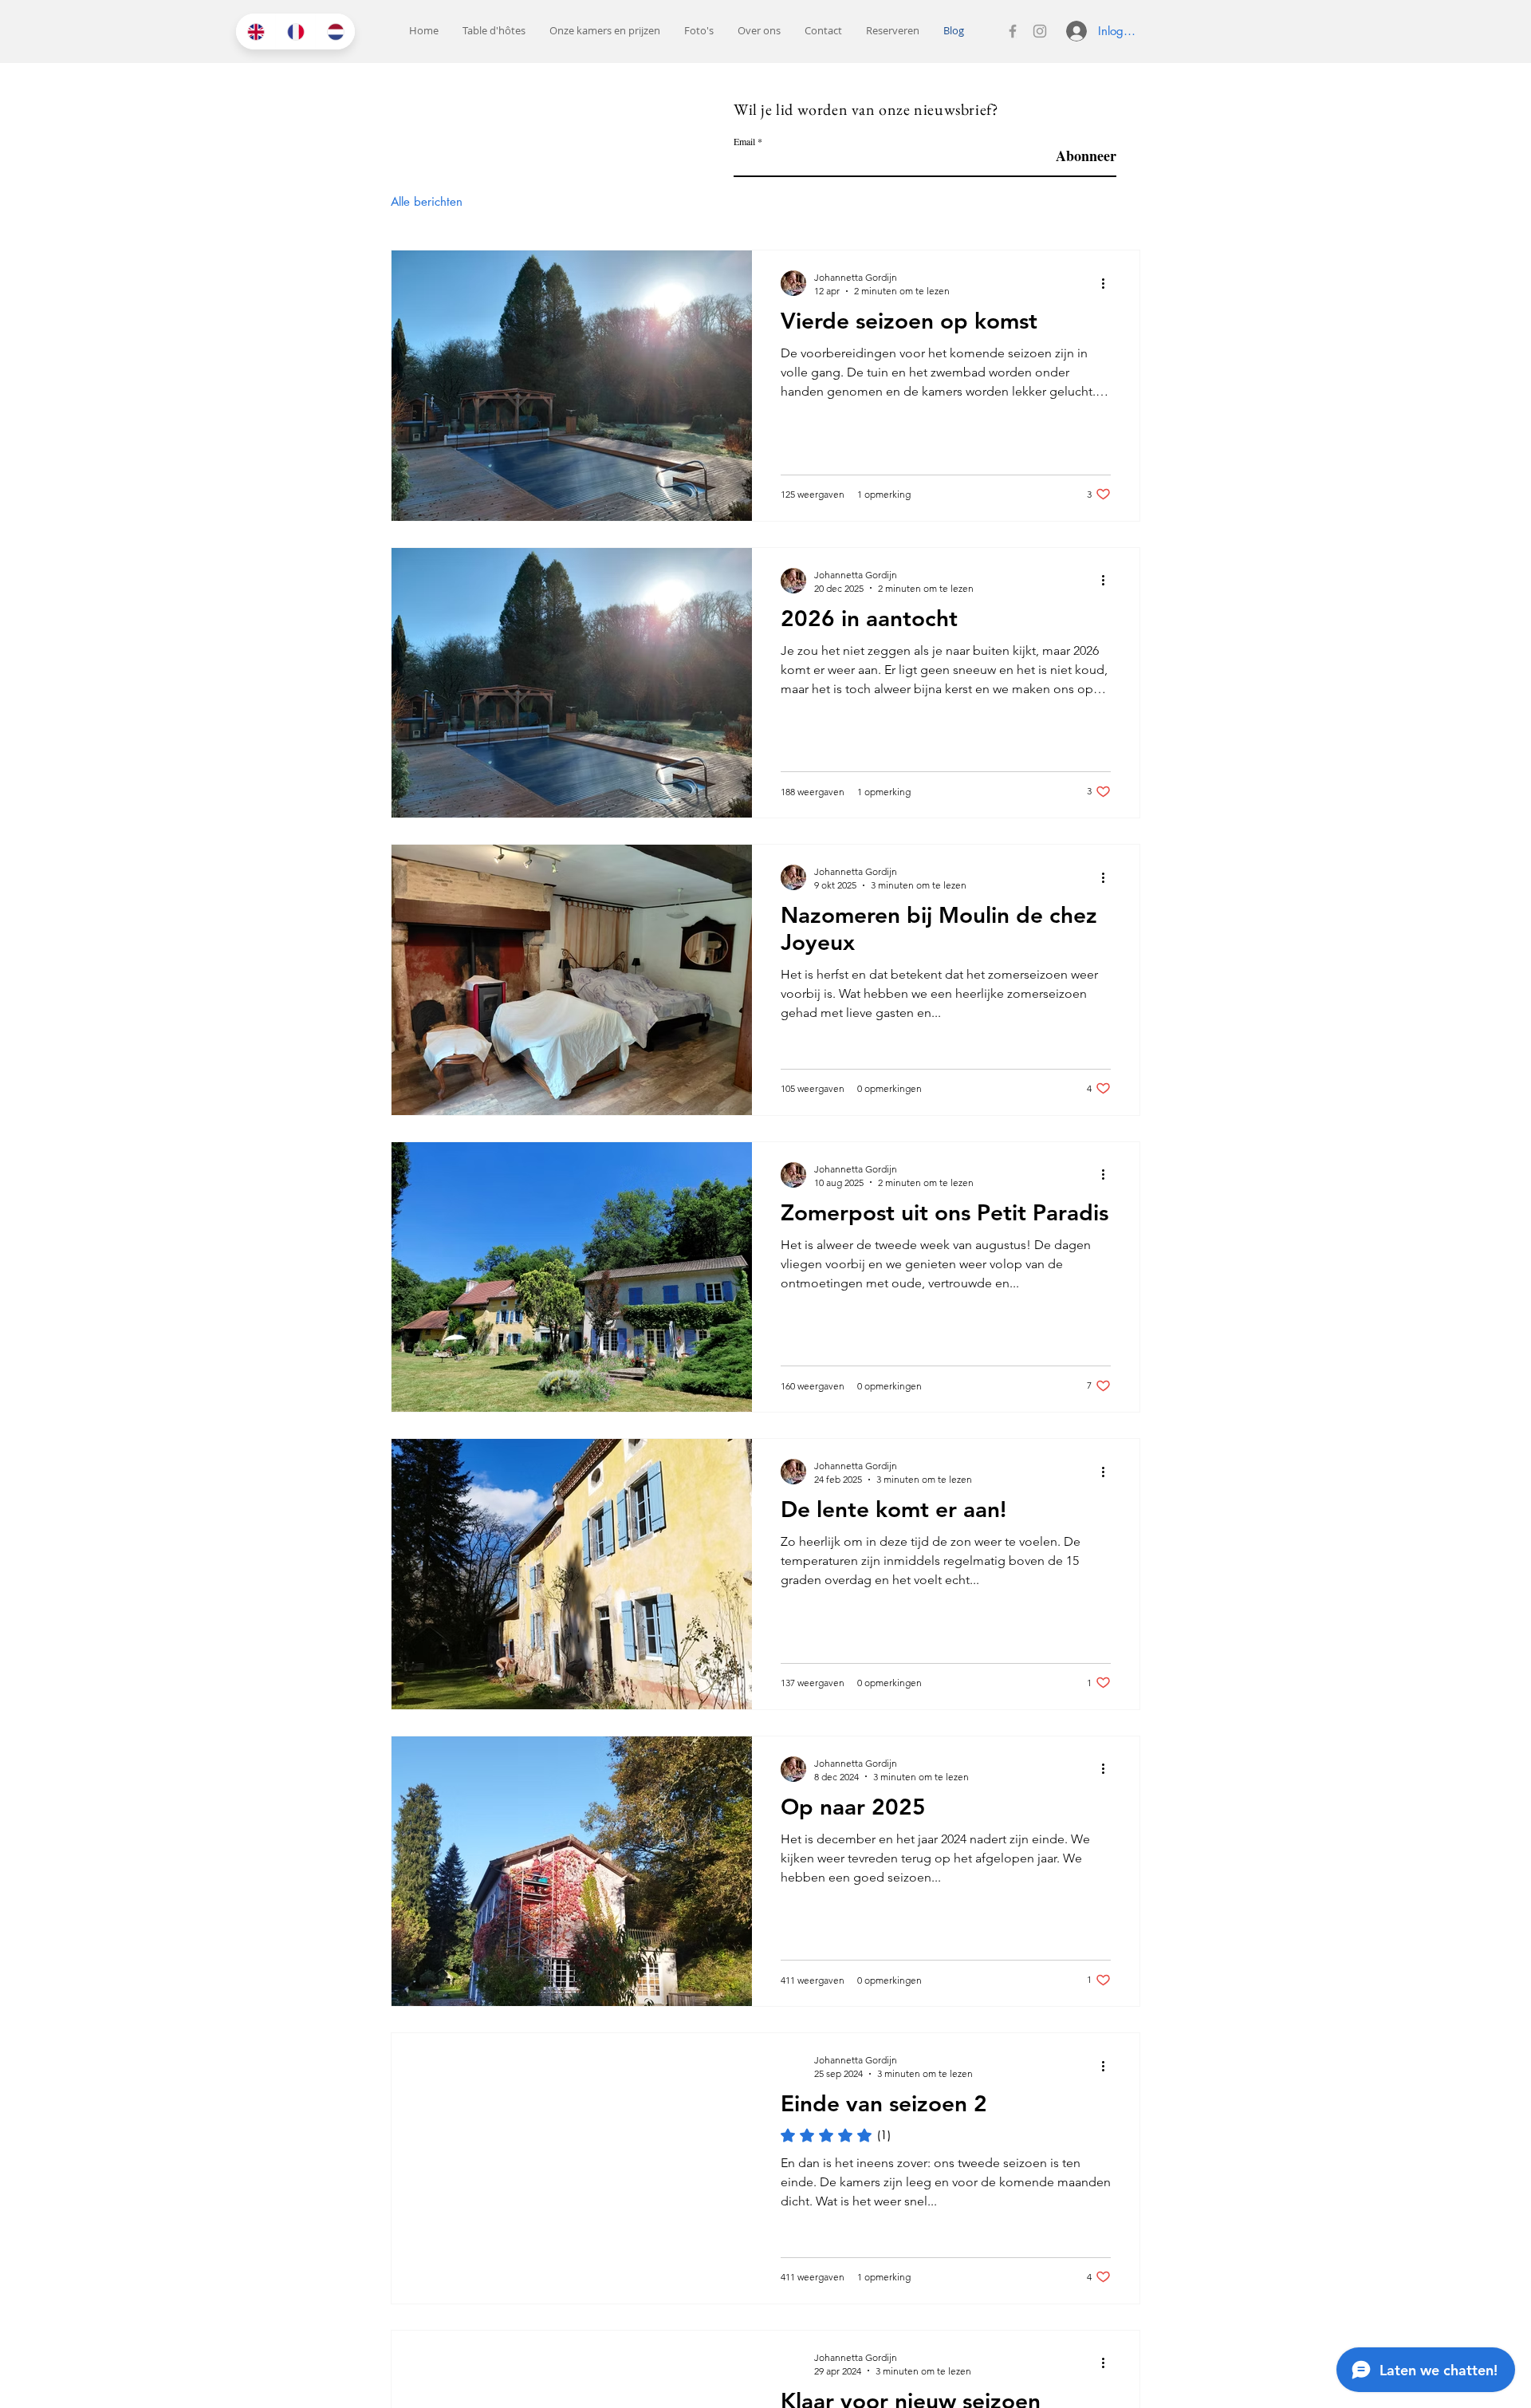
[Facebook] (1013, 31)
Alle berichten (427, 201)
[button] (605, 31)
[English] (256, 32)
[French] (295, 32)
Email (744, 141)
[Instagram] (1040, 31)
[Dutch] (335, 32)
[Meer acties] (1108, 283)
